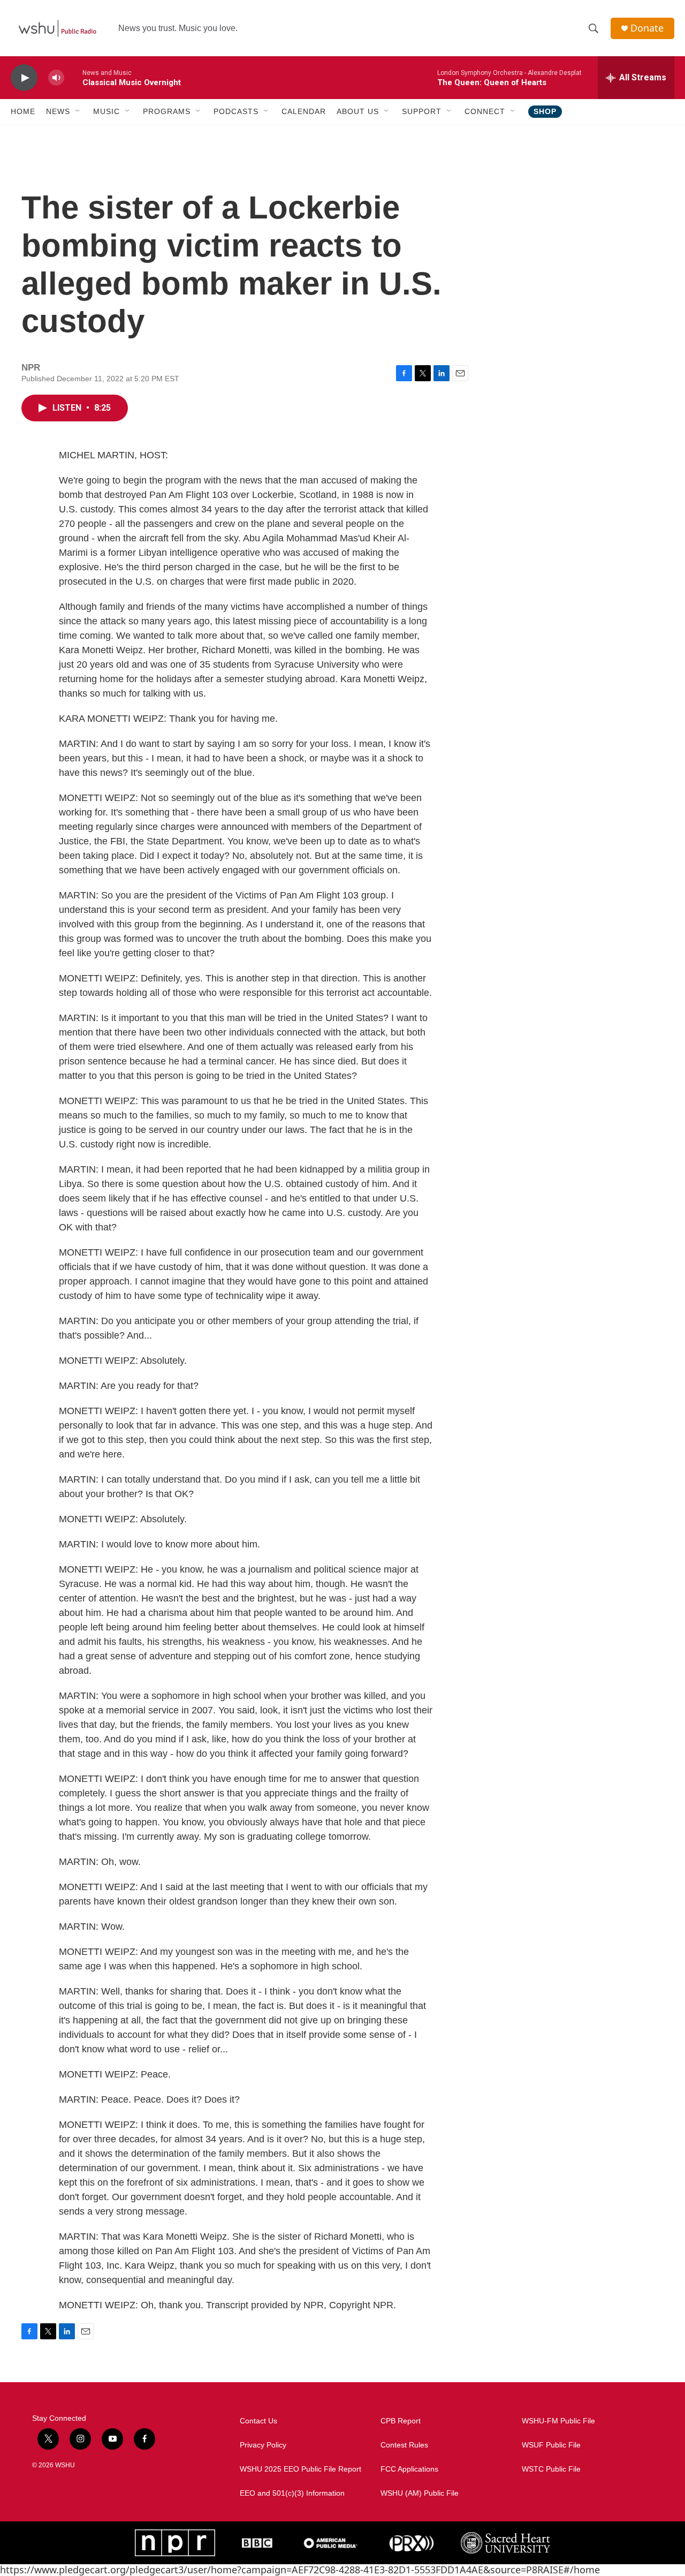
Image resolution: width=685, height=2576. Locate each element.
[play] (24, 78)
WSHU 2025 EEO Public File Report (300, 2469)
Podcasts (236, 111)
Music (106, 111)
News (58, 111)
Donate (647, 28)
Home (23, 111)
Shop (545, 111)
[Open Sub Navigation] (78, 111)
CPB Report (401, 2421)
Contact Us (258, 2421)
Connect (485, 111)
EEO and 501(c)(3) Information (292, 2493)
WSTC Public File (551, 2469)
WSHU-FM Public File (558, 2421)
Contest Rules (404, 2445)
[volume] (56, 78)
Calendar (304, 111)
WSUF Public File (551, 2445)
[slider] (73, 77)
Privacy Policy (263, 2445)
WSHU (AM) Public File (420, 2493)
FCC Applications (409, 2469)
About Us (358, 111)
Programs (167, 111)
